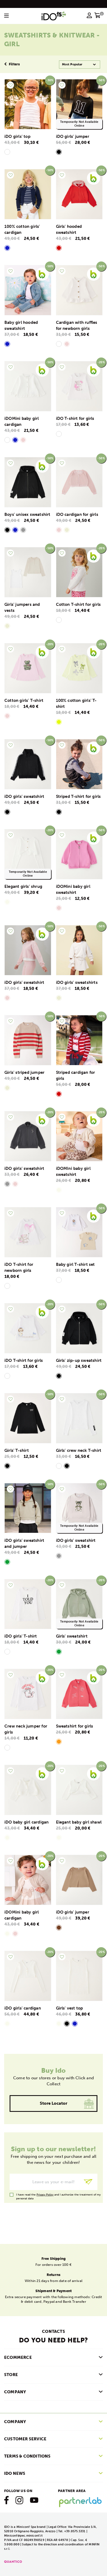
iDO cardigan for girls (77, 514)
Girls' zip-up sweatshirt (79, 1360)
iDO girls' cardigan (23, 2008)
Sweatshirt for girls (75, 1726)
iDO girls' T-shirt (21, 1636)
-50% (101, 80)
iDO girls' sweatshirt (24, 796)
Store (11, 2375)
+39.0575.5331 (75, 2531)
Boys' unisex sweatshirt (27, 514)
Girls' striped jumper (24, 1072)
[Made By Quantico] (13, 2561)
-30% (50, 80)
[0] (98, 17)
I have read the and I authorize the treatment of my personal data (58, 2195)
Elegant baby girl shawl (79, 1822)
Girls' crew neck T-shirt (79, 1450)
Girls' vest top (70, 2008)
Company (15, 2422)
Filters (14, 64)
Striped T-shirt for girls (78, 796)
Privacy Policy (45, 2195)
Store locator (54, 2103)
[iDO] (54, 16)
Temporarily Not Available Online (79, 124)
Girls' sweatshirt (72, 1636)
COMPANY (15, 2392)
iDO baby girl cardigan (26, 1822)
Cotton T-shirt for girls (78, 604)
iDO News (15, 2473)
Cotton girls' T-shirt (24, 700)
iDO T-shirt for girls (75, 418)
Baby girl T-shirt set (75, 1264)
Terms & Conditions (27, 2456)
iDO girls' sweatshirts (77, 982)
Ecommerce (18, 2357)
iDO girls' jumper (73, 136)
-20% (101, 362)
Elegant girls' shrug (23, 886)
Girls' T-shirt (17, 1450)
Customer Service (25, 2439)
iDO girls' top (17, 136)
